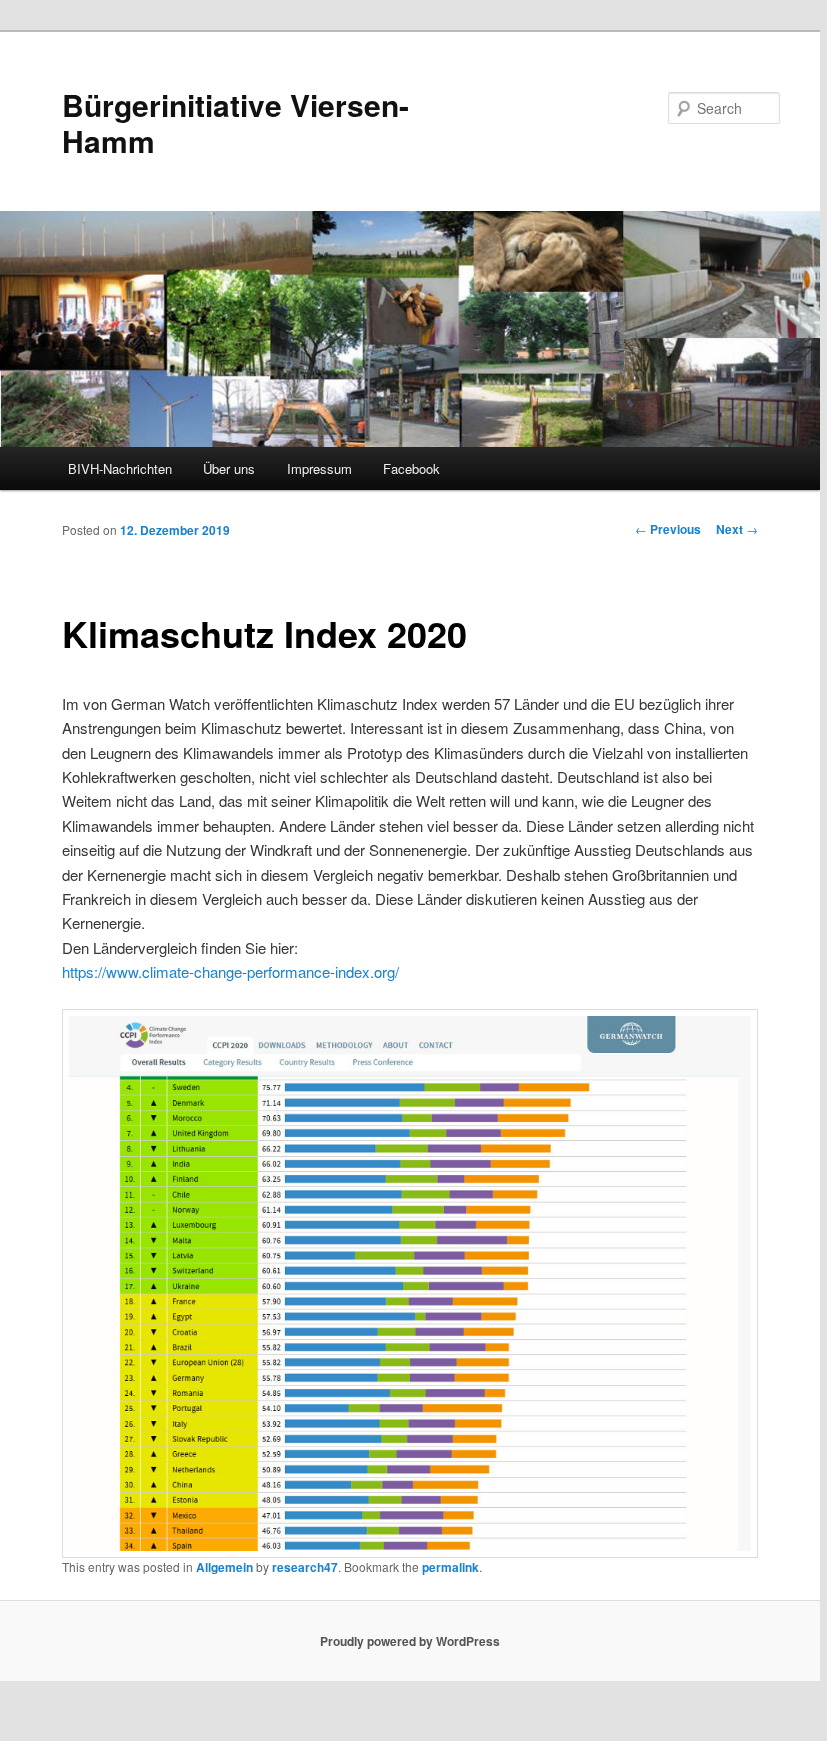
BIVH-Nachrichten (120, 468)
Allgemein (224, 1567)
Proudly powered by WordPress (410, 1641)
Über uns (229, 468)
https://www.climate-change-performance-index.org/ (230, 971)
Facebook (411, 468)
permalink (450, 1567)
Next (737, 529)
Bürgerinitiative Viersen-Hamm (235, 122)
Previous (668, 529)
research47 (305, 1567)
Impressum (319, 468)
